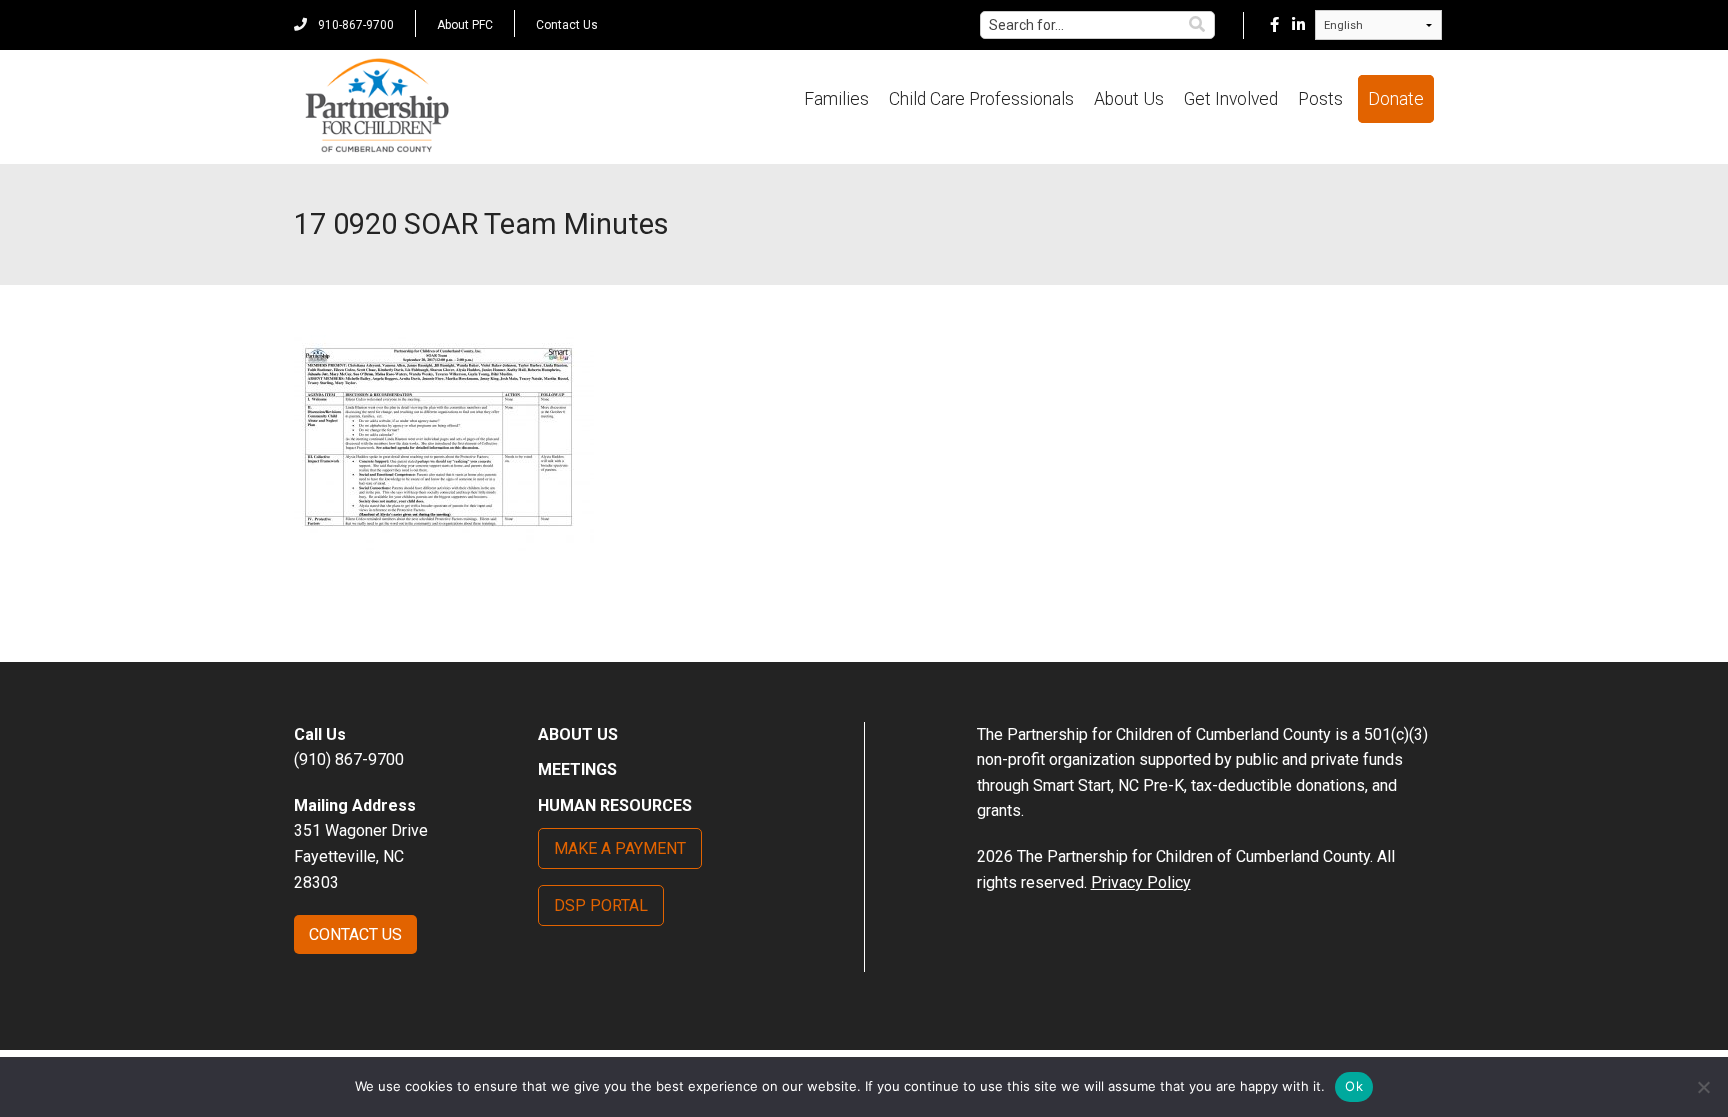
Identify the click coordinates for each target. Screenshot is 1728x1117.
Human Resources (615, 805)
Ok (1354, 1086)
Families (836, 99)
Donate (1396, 99)
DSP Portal (601, 905)
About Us (1129, 99)
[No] (1703, 1087)
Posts (1320, 99)
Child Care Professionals (981, 99)
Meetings (577, 769)
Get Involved (1231, 99)
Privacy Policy (1141, 882)
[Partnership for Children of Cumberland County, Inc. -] (376, 107)
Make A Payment (620, 848)
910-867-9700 (354, 25)
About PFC (465, 25)
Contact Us (567, 25)
